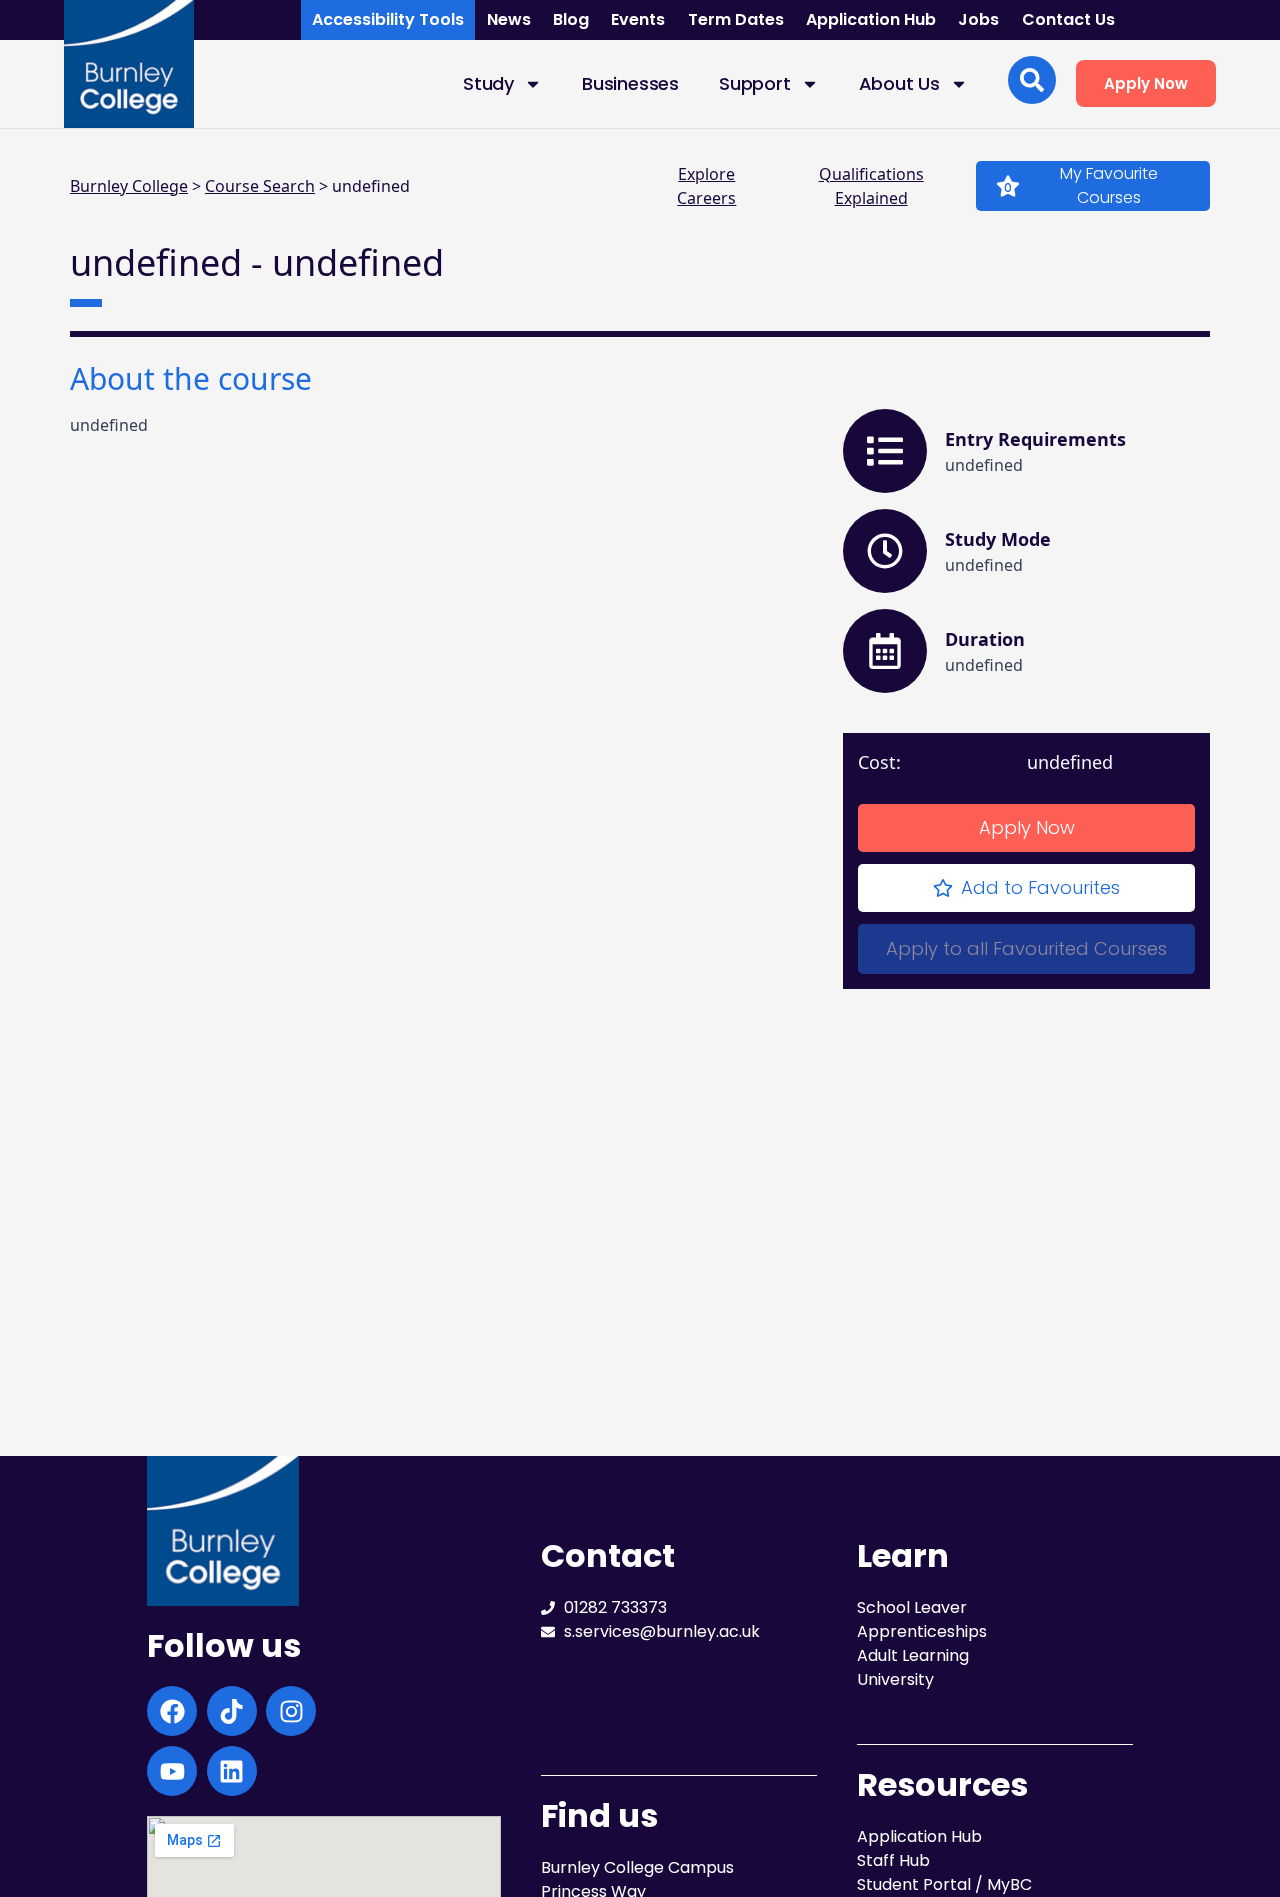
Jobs (978, 19)
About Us (899, 83)
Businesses (630, 83)
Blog (571, 19)
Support (755, 83)
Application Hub (871, 19)
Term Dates (736, 19)
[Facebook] (172, 1711)
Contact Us (1068, 19)
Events (638, 19)
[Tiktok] (232, 1711)
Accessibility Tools (388, 19)
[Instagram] (291, 1711)
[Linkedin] (232, 1771)
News (509, 19)
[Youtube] (172, 1771)
